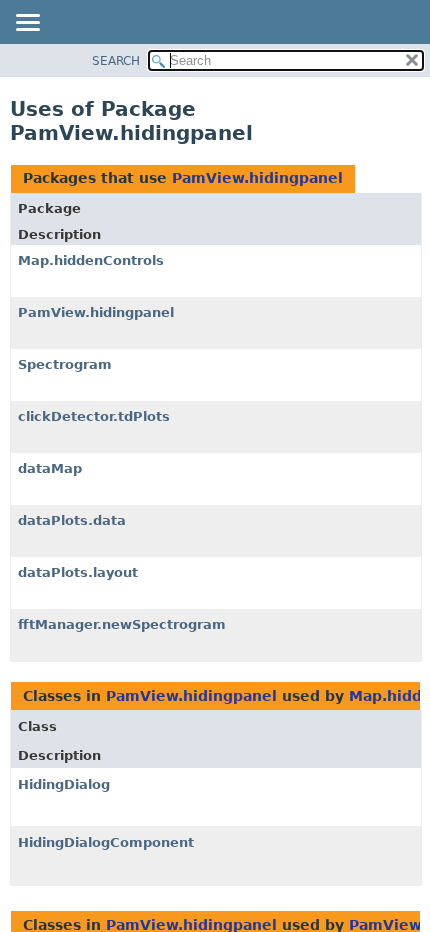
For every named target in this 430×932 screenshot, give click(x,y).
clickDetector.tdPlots (94, 416)
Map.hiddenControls (91, 260)
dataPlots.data (72, 520)
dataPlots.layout (78, 572)
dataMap (50, 468)
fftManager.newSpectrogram (122, 624)
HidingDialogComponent (106, 842)
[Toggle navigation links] (27, 24)
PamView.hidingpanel (257, 178)
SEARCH (116, 61)
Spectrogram (65, 364)
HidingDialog (64, 784)
